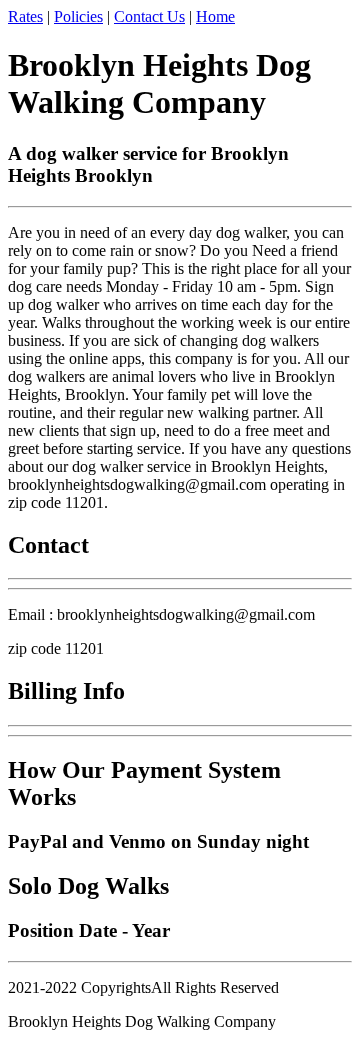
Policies (78, 16)
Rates (25, 16)
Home (215, 16)
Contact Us (149, 16)
